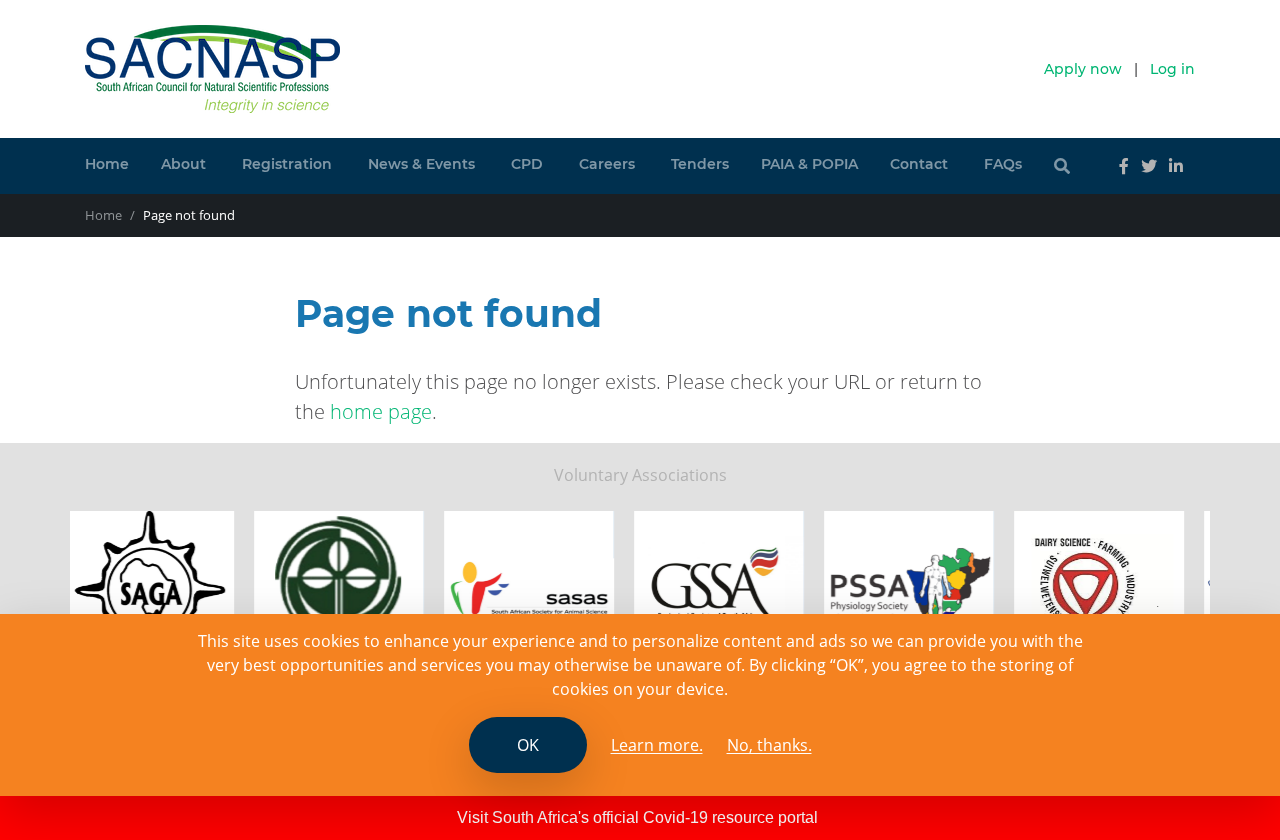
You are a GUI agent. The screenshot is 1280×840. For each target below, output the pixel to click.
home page (381, 411)
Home (107, 164)
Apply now (1083, 69)
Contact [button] (919, 164)
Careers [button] (607, 164)
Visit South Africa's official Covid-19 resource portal (637, 817)
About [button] (183, 164)
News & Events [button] (421, 164)
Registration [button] (287, 164)
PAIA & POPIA (809, 164)
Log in (1172, 69)
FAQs (1003, 164)
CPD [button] (527, 164)
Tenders (700, 164)
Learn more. (657, 745)
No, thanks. (769, 745)
